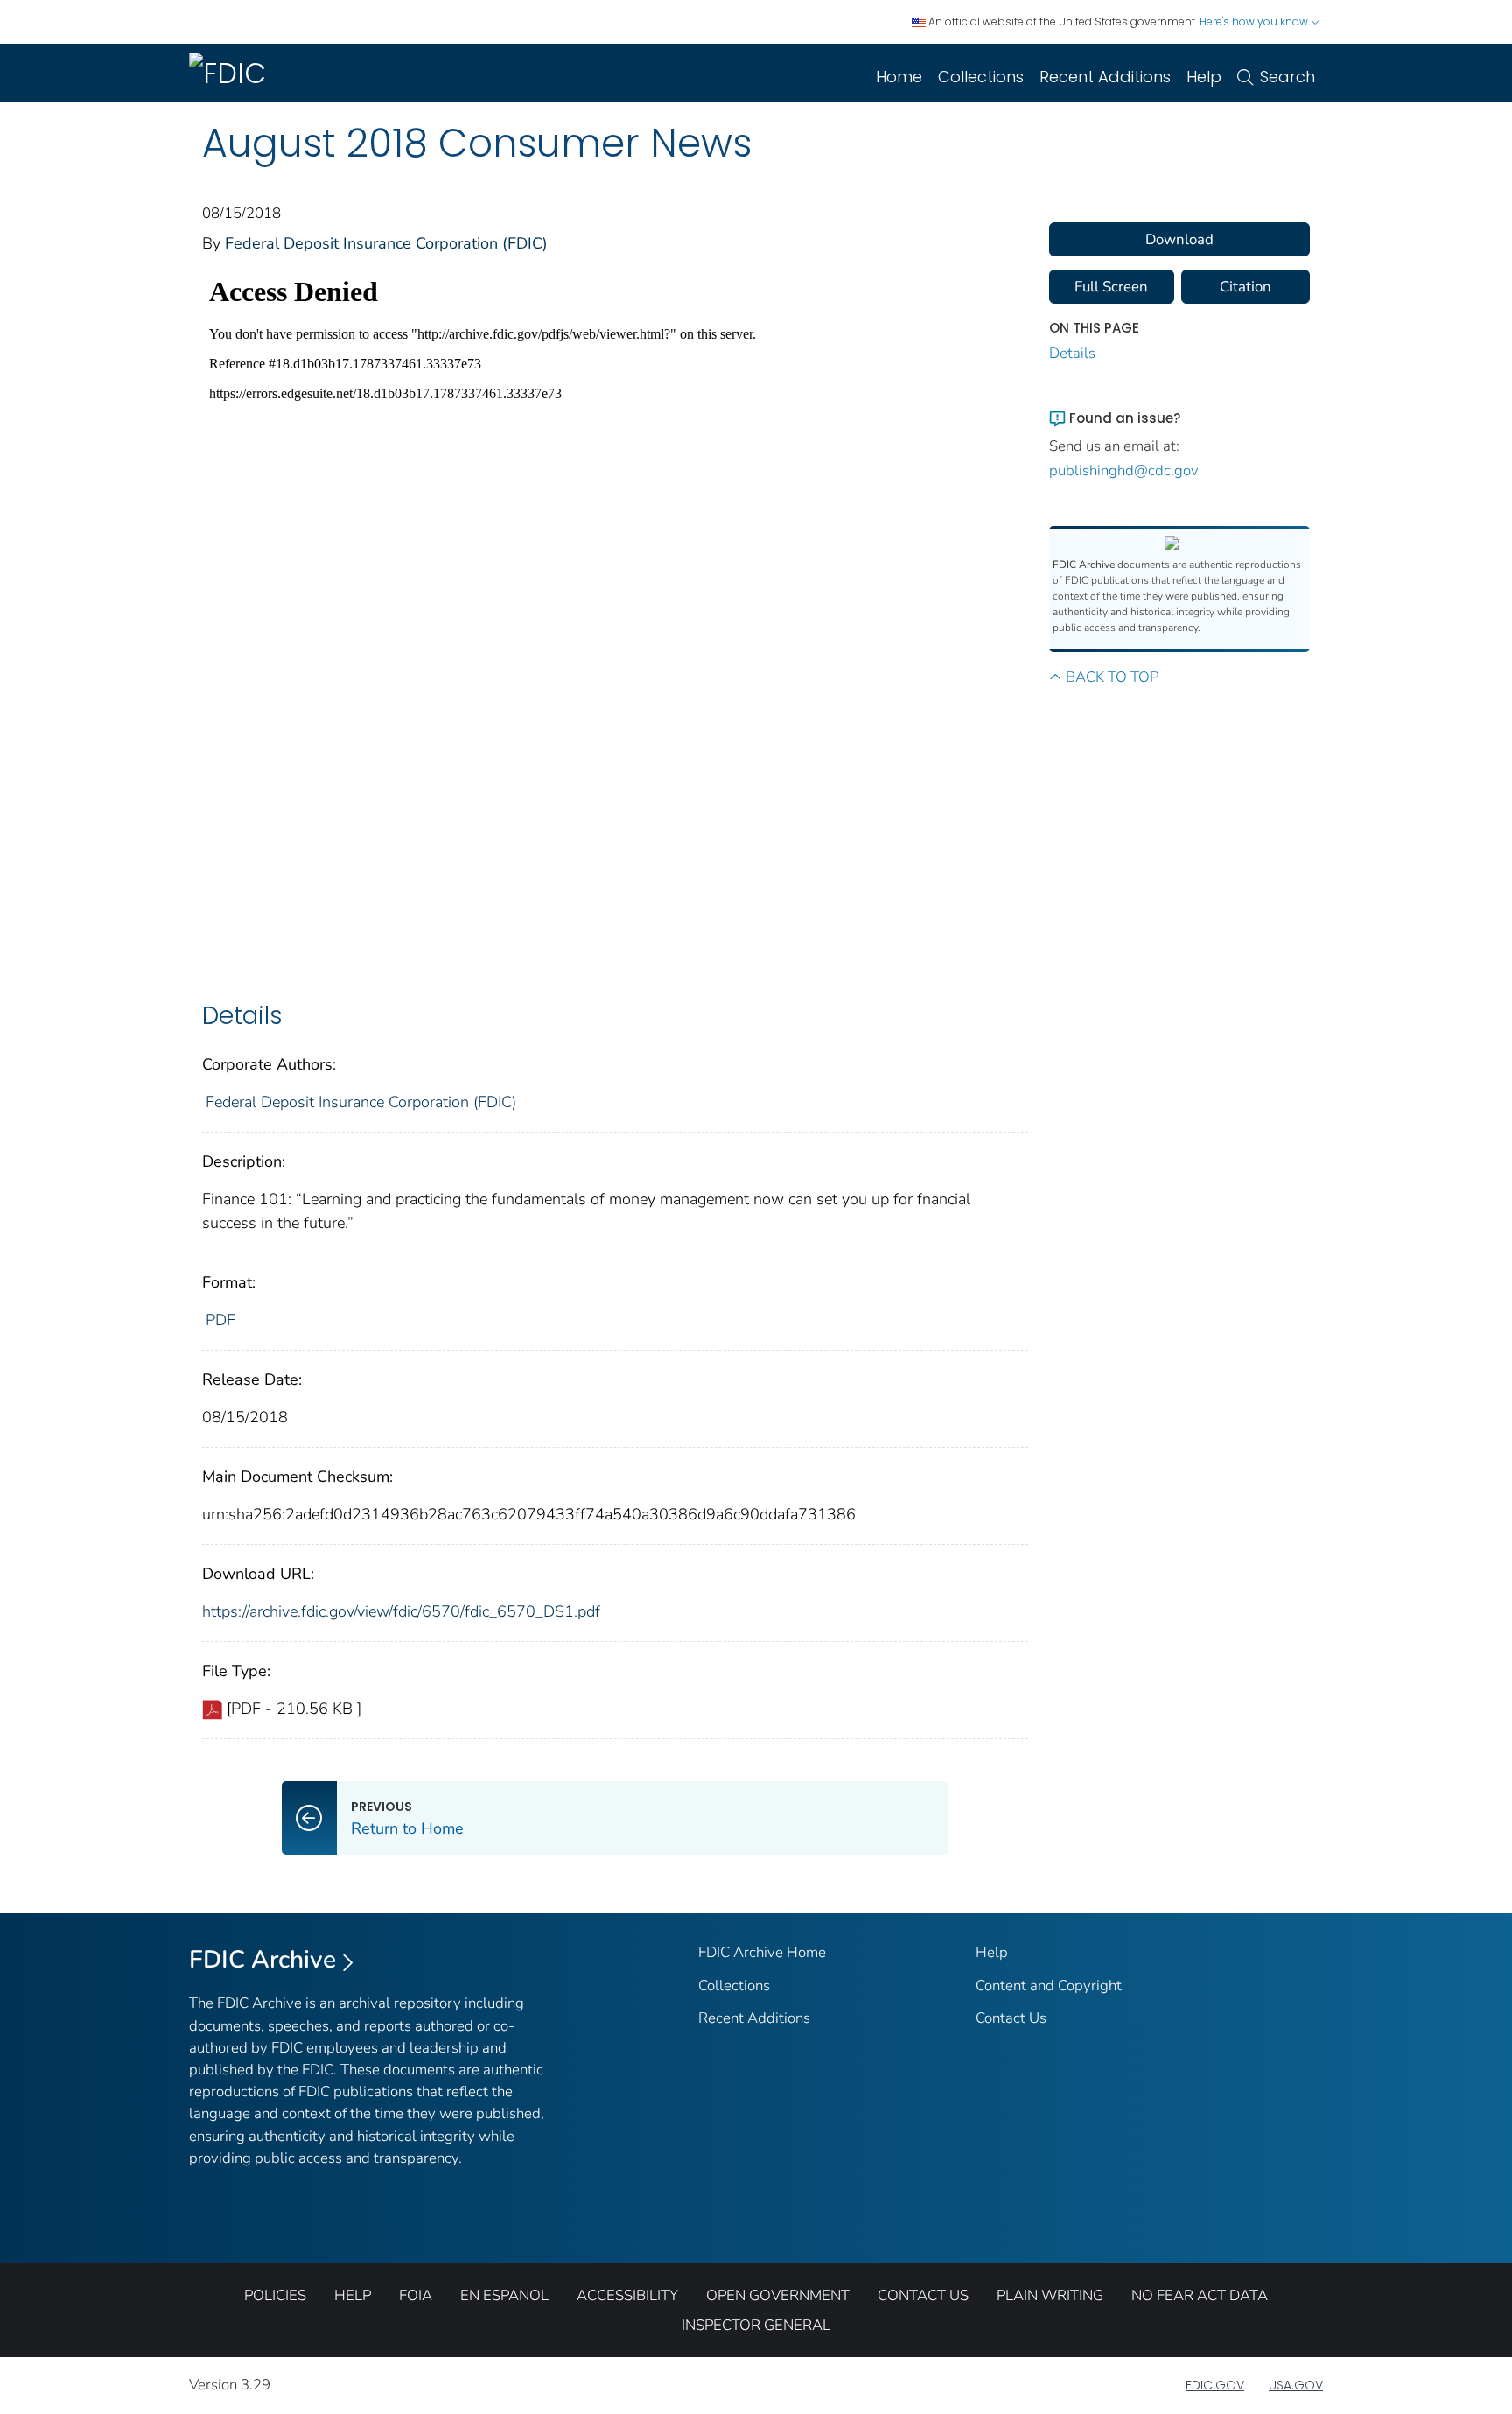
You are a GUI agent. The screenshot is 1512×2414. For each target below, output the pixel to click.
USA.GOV (1296, 2385)
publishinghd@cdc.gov (1124, 470)
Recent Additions (1105, 77)
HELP (353, 2295)
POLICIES (275, 2295)
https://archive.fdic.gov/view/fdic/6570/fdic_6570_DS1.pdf (401, 1611)
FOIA (416, 2295)
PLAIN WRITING (1050, 2295)
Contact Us (1011, 2018)
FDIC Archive (262, 1960)
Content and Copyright (1049, 1986)
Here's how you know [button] (1255, 21)
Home (899, 77)
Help (1204, 77)
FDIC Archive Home (762, 1952)
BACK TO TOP (1112, 677)
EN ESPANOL (504, 2295)
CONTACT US (923, 2295)
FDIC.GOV (1215, 2385)
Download (1179, 239)
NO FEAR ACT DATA (1200, 2295)
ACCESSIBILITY (627, 2295)
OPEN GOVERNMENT (778, 2295)
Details (1072, 353)
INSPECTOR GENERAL (756, 2325)
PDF (220, 1320)
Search (1288, 77)
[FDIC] (231, 73)
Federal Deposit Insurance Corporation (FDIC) (386, 243)
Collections (981, 77)
